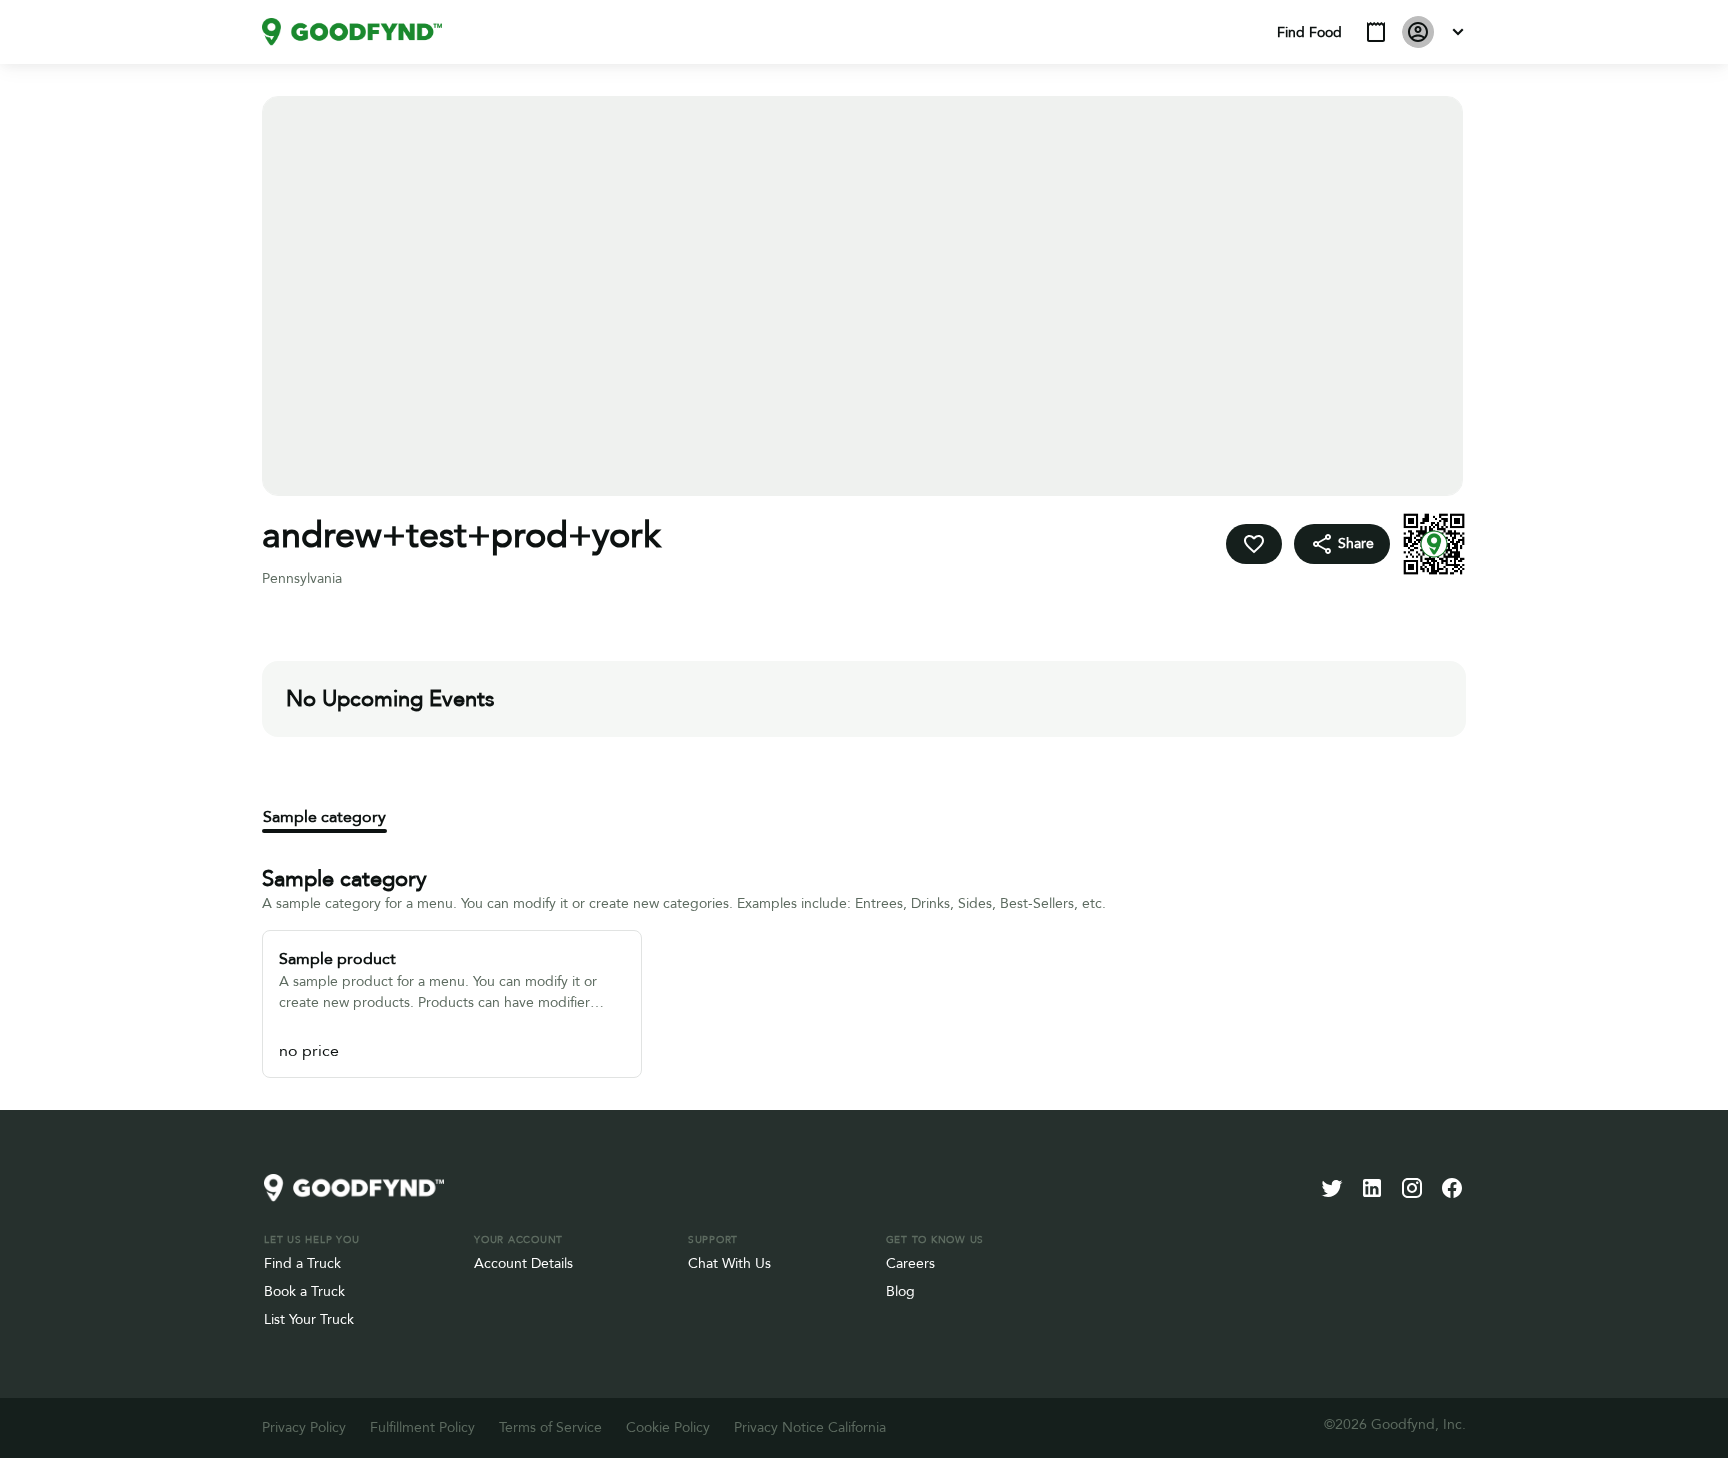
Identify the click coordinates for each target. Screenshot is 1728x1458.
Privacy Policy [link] (304, 1427)
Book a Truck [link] (304, 1291)
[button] (1376, 32)
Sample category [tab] (324, 817)
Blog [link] (900, 1291)
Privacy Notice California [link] (810, 1427)
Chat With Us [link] (729, 1263)
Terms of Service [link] (550, 1427)
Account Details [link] (523, 1263)
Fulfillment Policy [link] (422, 1427)
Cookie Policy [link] (668, 1427)
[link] (352, 32)
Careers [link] (910, 1263)
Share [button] (1356, 543)
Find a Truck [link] (302, 1263)
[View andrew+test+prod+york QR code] (1434, 544)
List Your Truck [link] (309, 1319)
